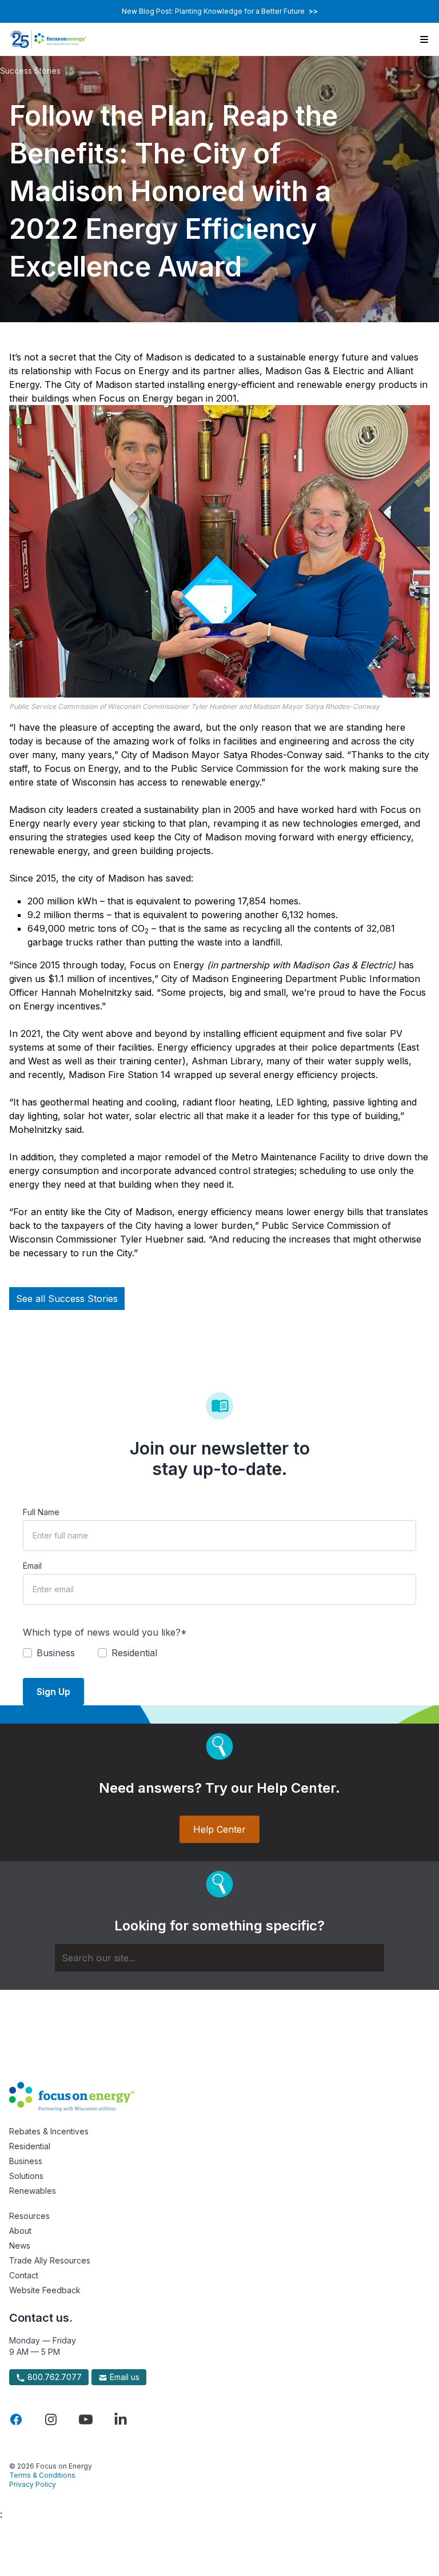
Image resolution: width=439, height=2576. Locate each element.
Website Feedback (45, 2290)
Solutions (26, 2176)
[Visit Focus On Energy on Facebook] (16, 2419)
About (20, 2231)
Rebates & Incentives (49, 2131)
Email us (123, 2377)
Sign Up (53, 1692)
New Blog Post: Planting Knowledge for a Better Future (220, 11)
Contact (24, 2275)
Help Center (219, 1829)
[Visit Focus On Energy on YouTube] (86, 2419)
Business (26, 2161)
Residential (30, 2146)
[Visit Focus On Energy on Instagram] (51, 2419)
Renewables (33, 2191)
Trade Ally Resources (50, 2260)
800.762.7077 (53, 2377)
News (20, 2246)
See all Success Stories (67, 1299)
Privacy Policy (33, 2484)
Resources (29, 2216)
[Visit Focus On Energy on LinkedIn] (121, 2419)
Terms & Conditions (42, 2475)
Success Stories (30, 71)
